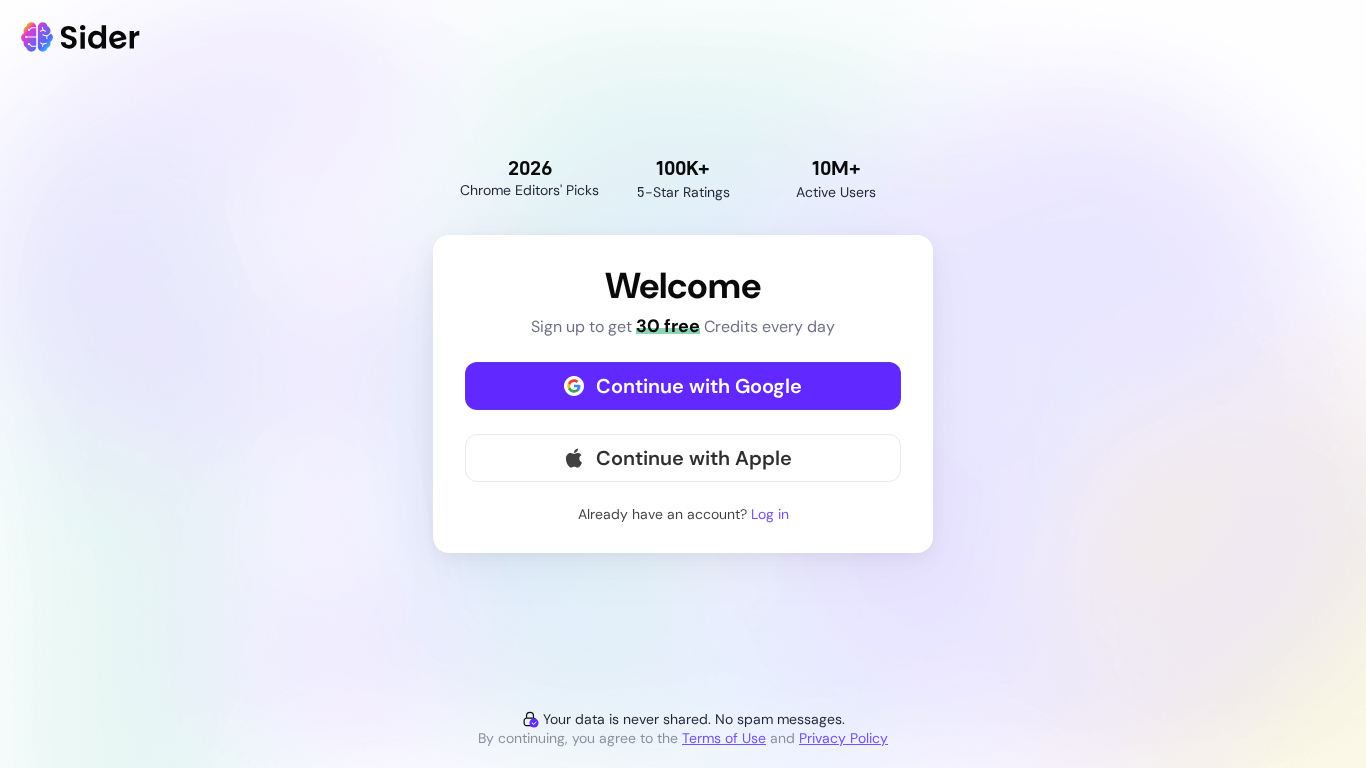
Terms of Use (724, 738)
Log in (770, 514)
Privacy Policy (843, 738)
